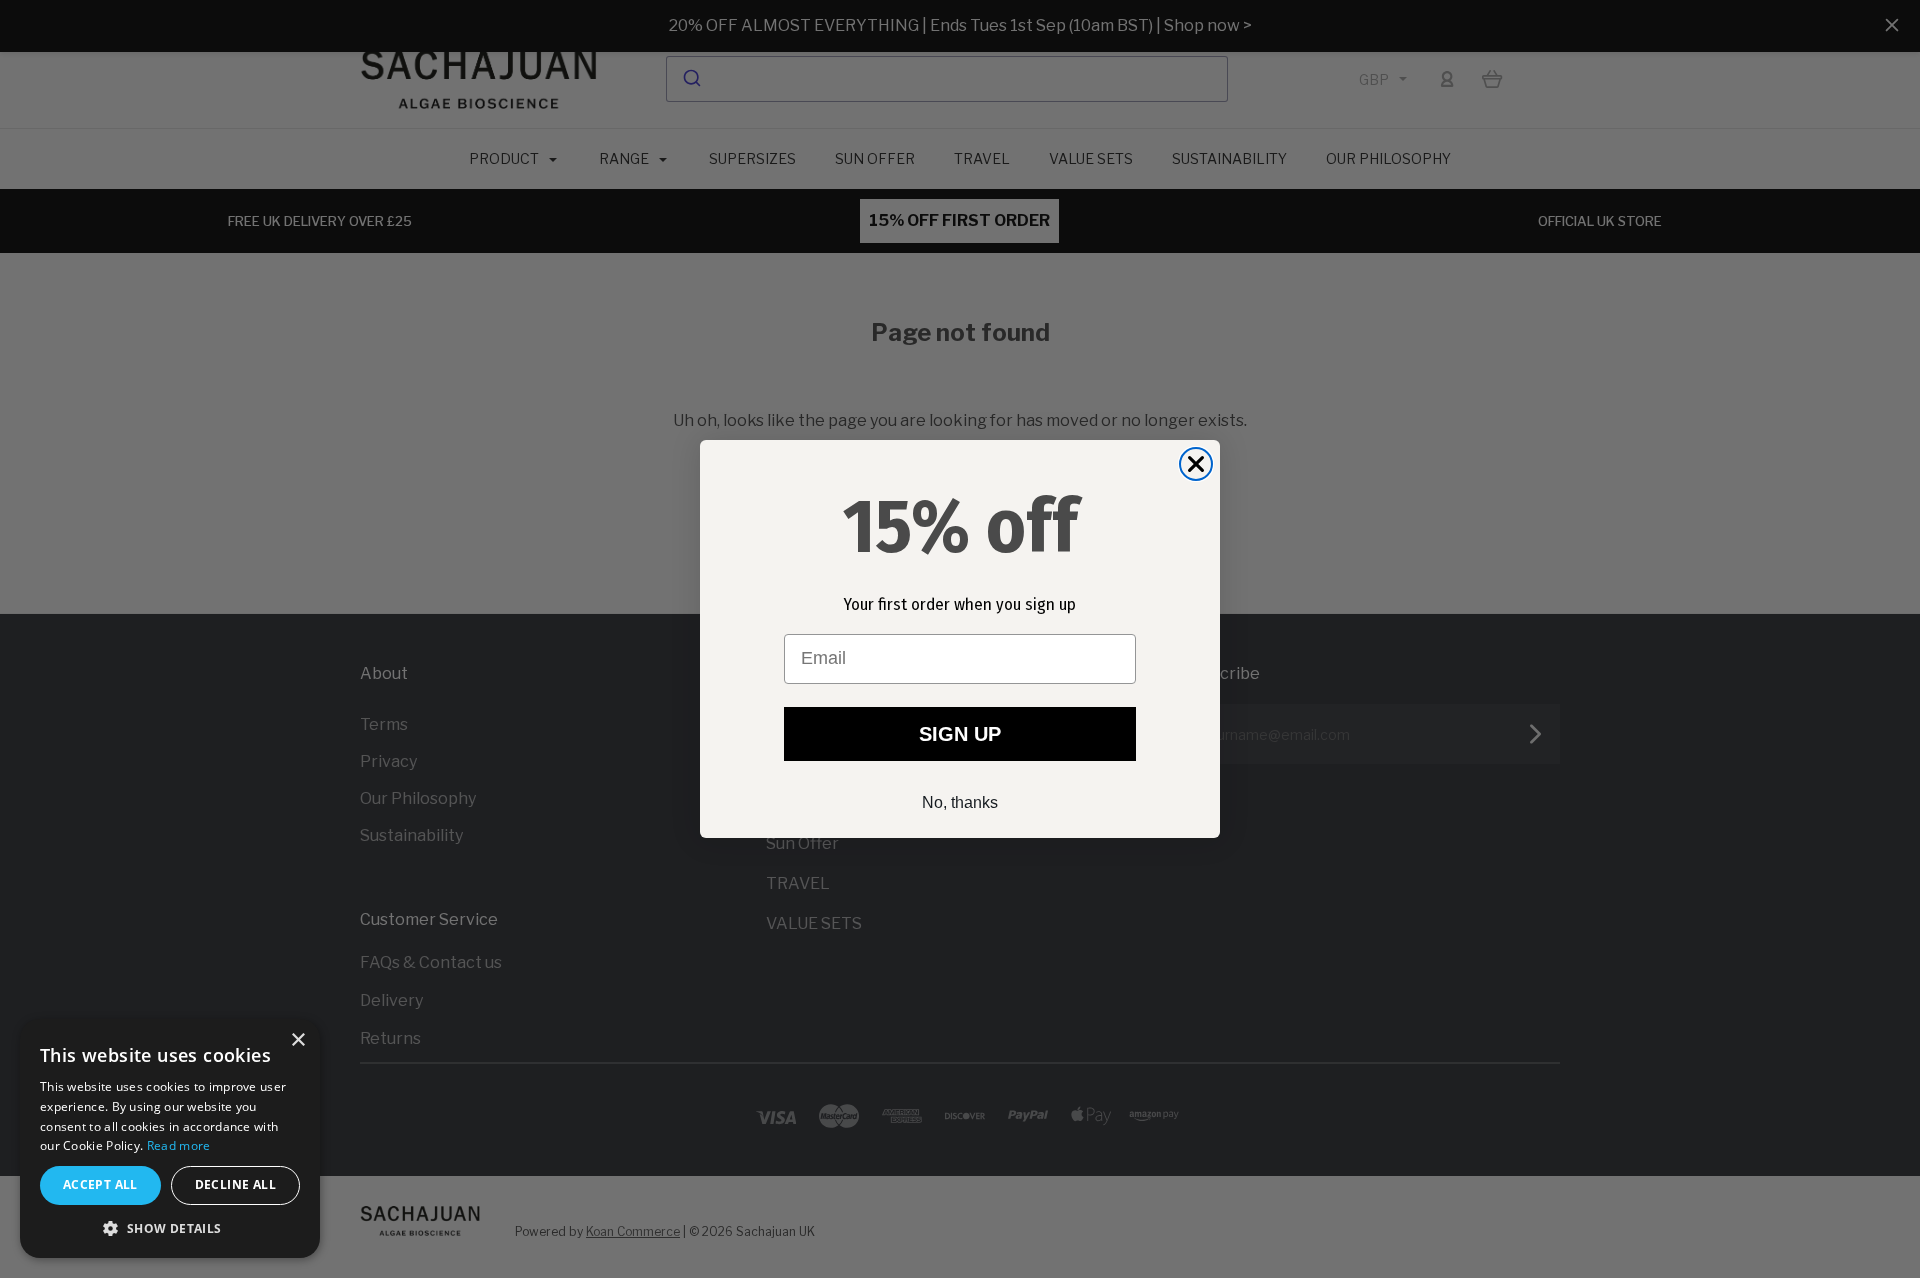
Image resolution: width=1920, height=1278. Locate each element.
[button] (170, 1228)
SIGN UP (960, 734)
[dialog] (170, 1138)
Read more (179, 1145)
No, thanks (960, 802)
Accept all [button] (100, 1184)
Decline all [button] (235, 1184)
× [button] (297, 1040)
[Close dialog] (1196, 464)
